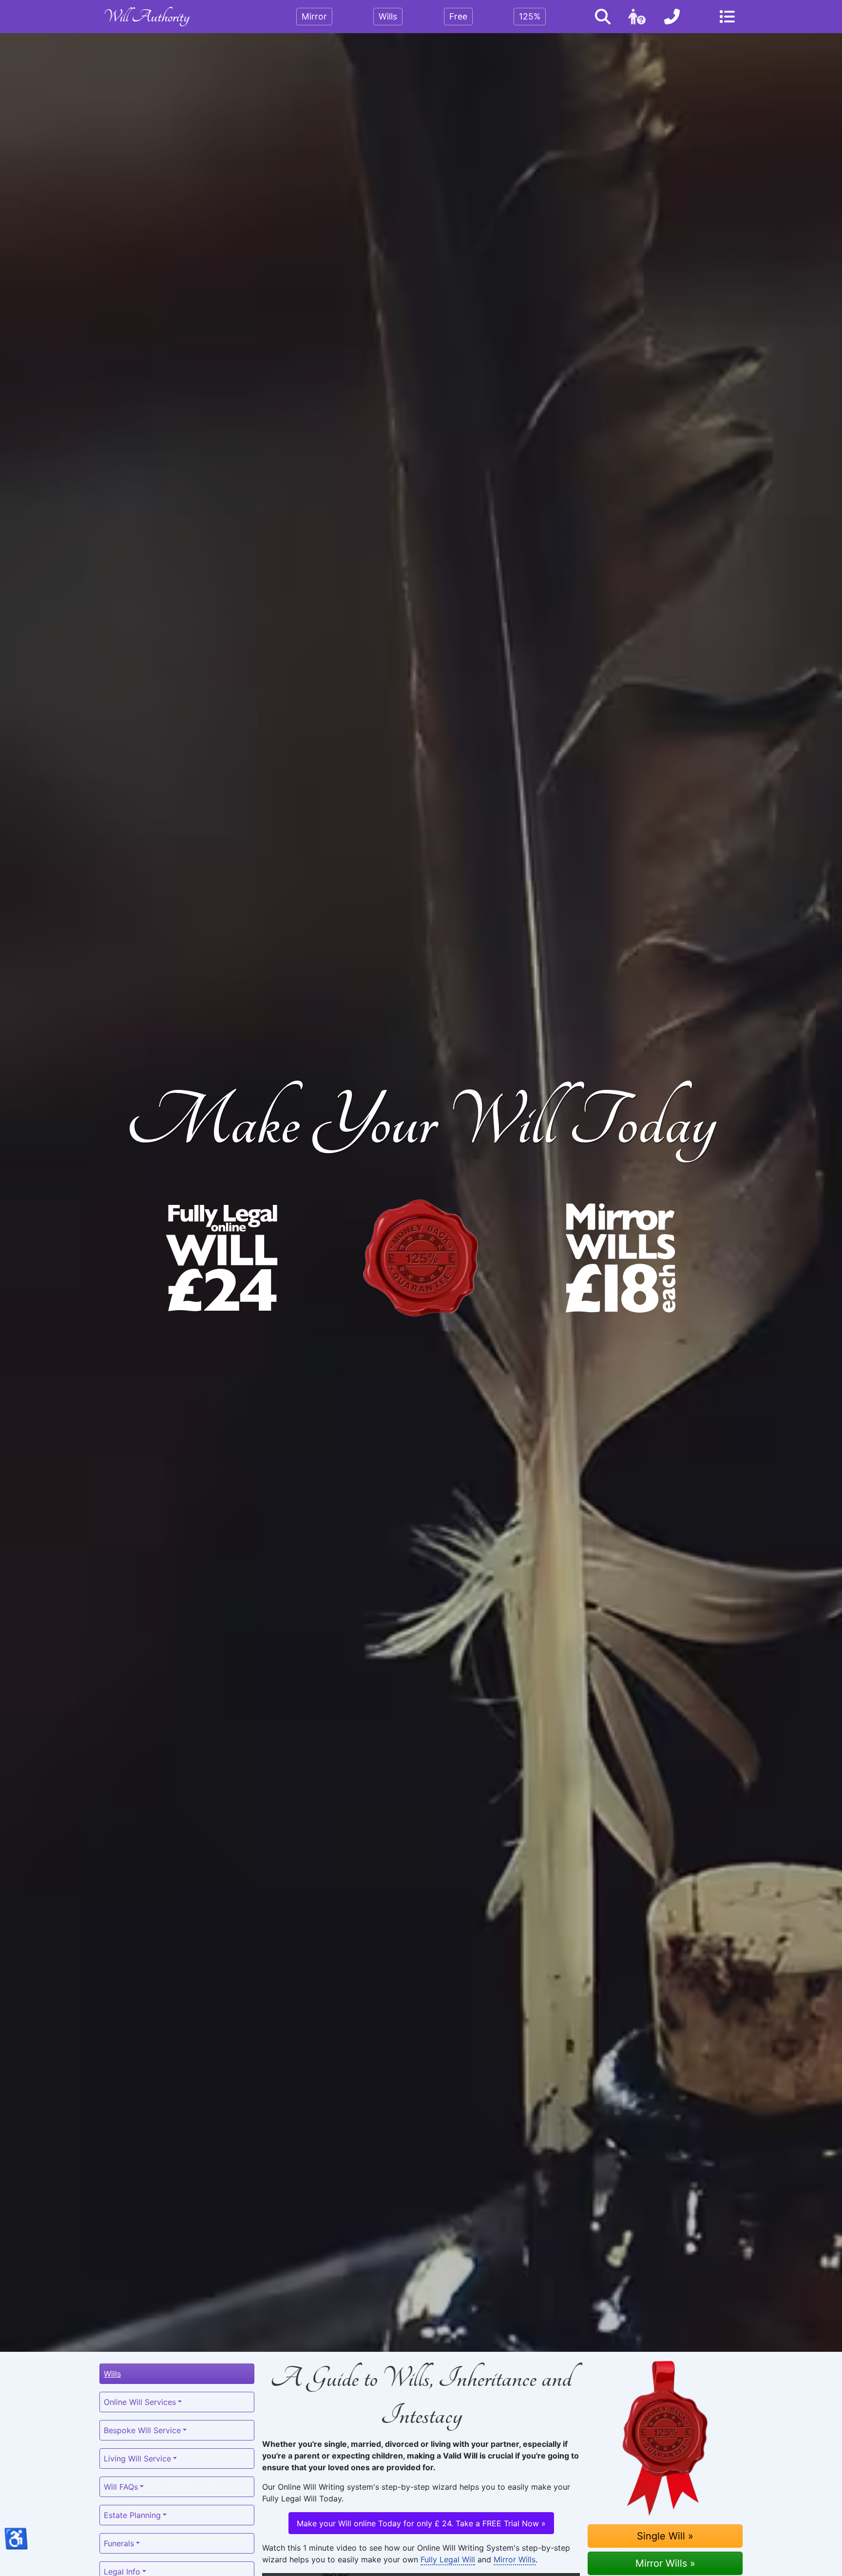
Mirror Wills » (665, 2563)
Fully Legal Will (448, 2559)
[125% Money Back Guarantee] (665, 2438)
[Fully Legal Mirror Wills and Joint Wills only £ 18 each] (621, 1258)
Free (458, 16)
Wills (388, 16)
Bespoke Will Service (142, 2430)
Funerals (119, 2543)
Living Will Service (137, 2459)
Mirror (314, 16)
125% (530, 16)
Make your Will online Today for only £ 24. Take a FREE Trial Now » (421, 2523)
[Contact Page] (672, 17)
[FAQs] (637, 17)
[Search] (603, 17)
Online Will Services (140, 2402)
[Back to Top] (421, 2558)
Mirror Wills (515, 2559)
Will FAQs (121, 2487)
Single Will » (665, 2536)
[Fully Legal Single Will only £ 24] (221, 1258)
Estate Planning (132, 2515)
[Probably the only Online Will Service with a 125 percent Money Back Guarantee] (421, 1258)
